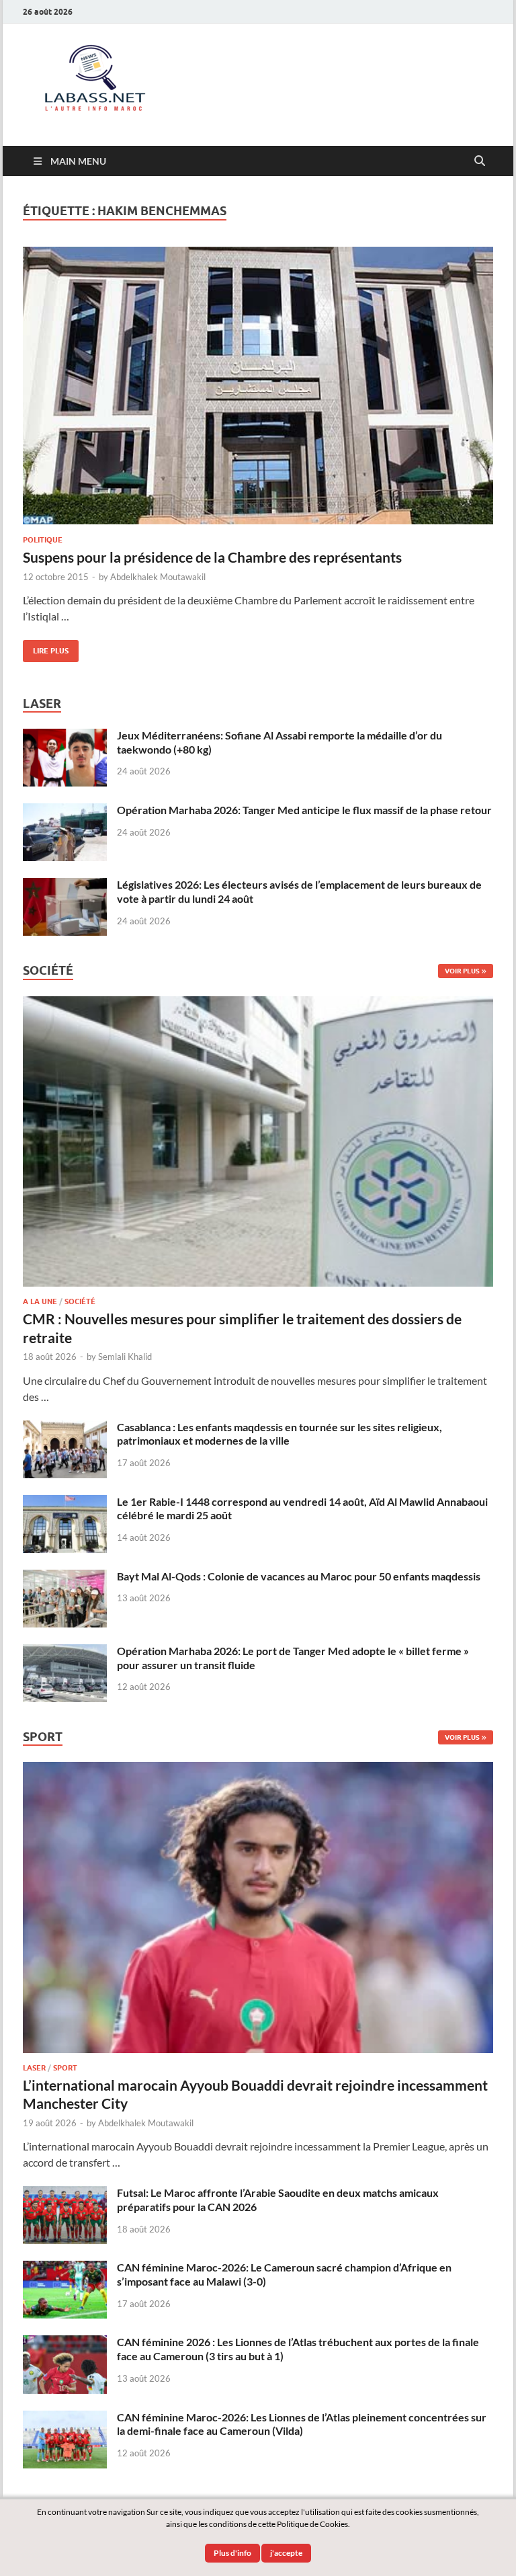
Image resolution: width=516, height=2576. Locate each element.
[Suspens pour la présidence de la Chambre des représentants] (258, 386)
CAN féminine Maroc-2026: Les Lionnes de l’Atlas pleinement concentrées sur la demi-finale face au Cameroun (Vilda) (302, 2424)
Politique (43, 540)
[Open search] (480, 161)
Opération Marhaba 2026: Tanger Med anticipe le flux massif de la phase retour (304, 810)
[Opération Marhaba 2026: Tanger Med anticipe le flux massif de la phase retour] (65, 811)
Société (80, 1301)
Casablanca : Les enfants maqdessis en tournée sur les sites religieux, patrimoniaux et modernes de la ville (279, 1434)
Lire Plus (46, 648)
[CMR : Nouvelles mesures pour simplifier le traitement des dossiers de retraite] (258, 1004)
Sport (65, 2068)
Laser (34, 2068)
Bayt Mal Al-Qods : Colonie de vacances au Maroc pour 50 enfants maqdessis (299, 1576)
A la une (40, 1301)
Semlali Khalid (125, 1357)
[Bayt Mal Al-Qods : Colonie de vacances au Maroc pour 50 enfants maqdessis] (65, 1577)
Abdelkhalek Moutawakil (158, 577)
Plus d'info (232, 2553)
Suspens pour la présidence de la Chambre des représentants (212, 557)
